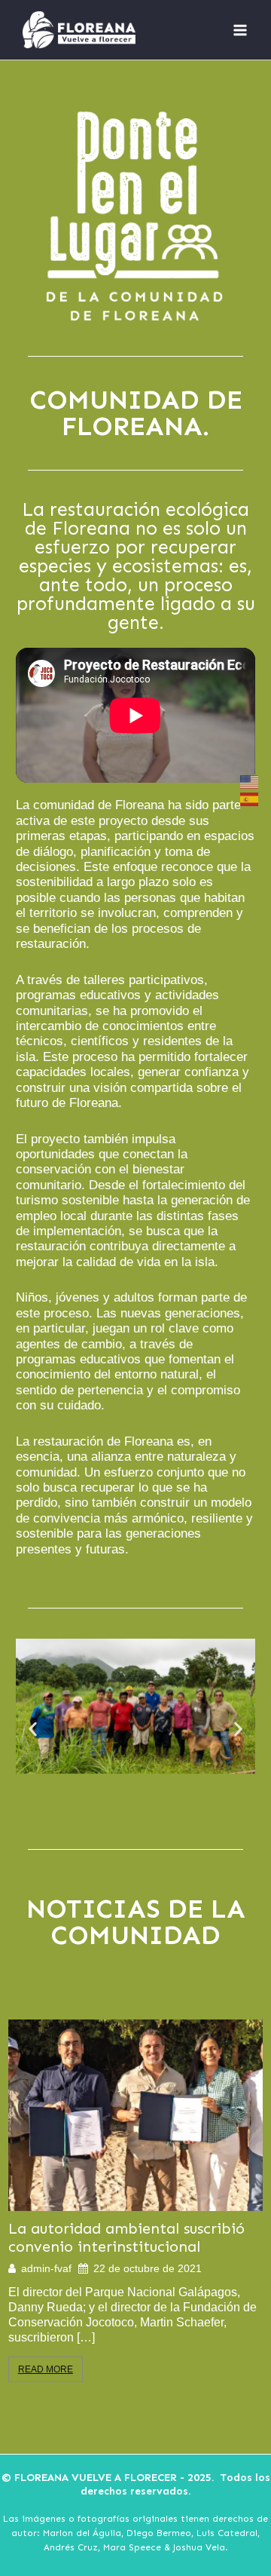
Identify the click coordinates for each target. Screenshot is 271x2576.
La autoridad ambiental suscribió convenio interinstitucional (126, 2237)
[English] (250, 782)
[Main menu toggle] (240, 30)
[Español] (250, 799)
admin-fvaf (46, 2268)
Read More (46, 2369)
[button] (33, 1729)
